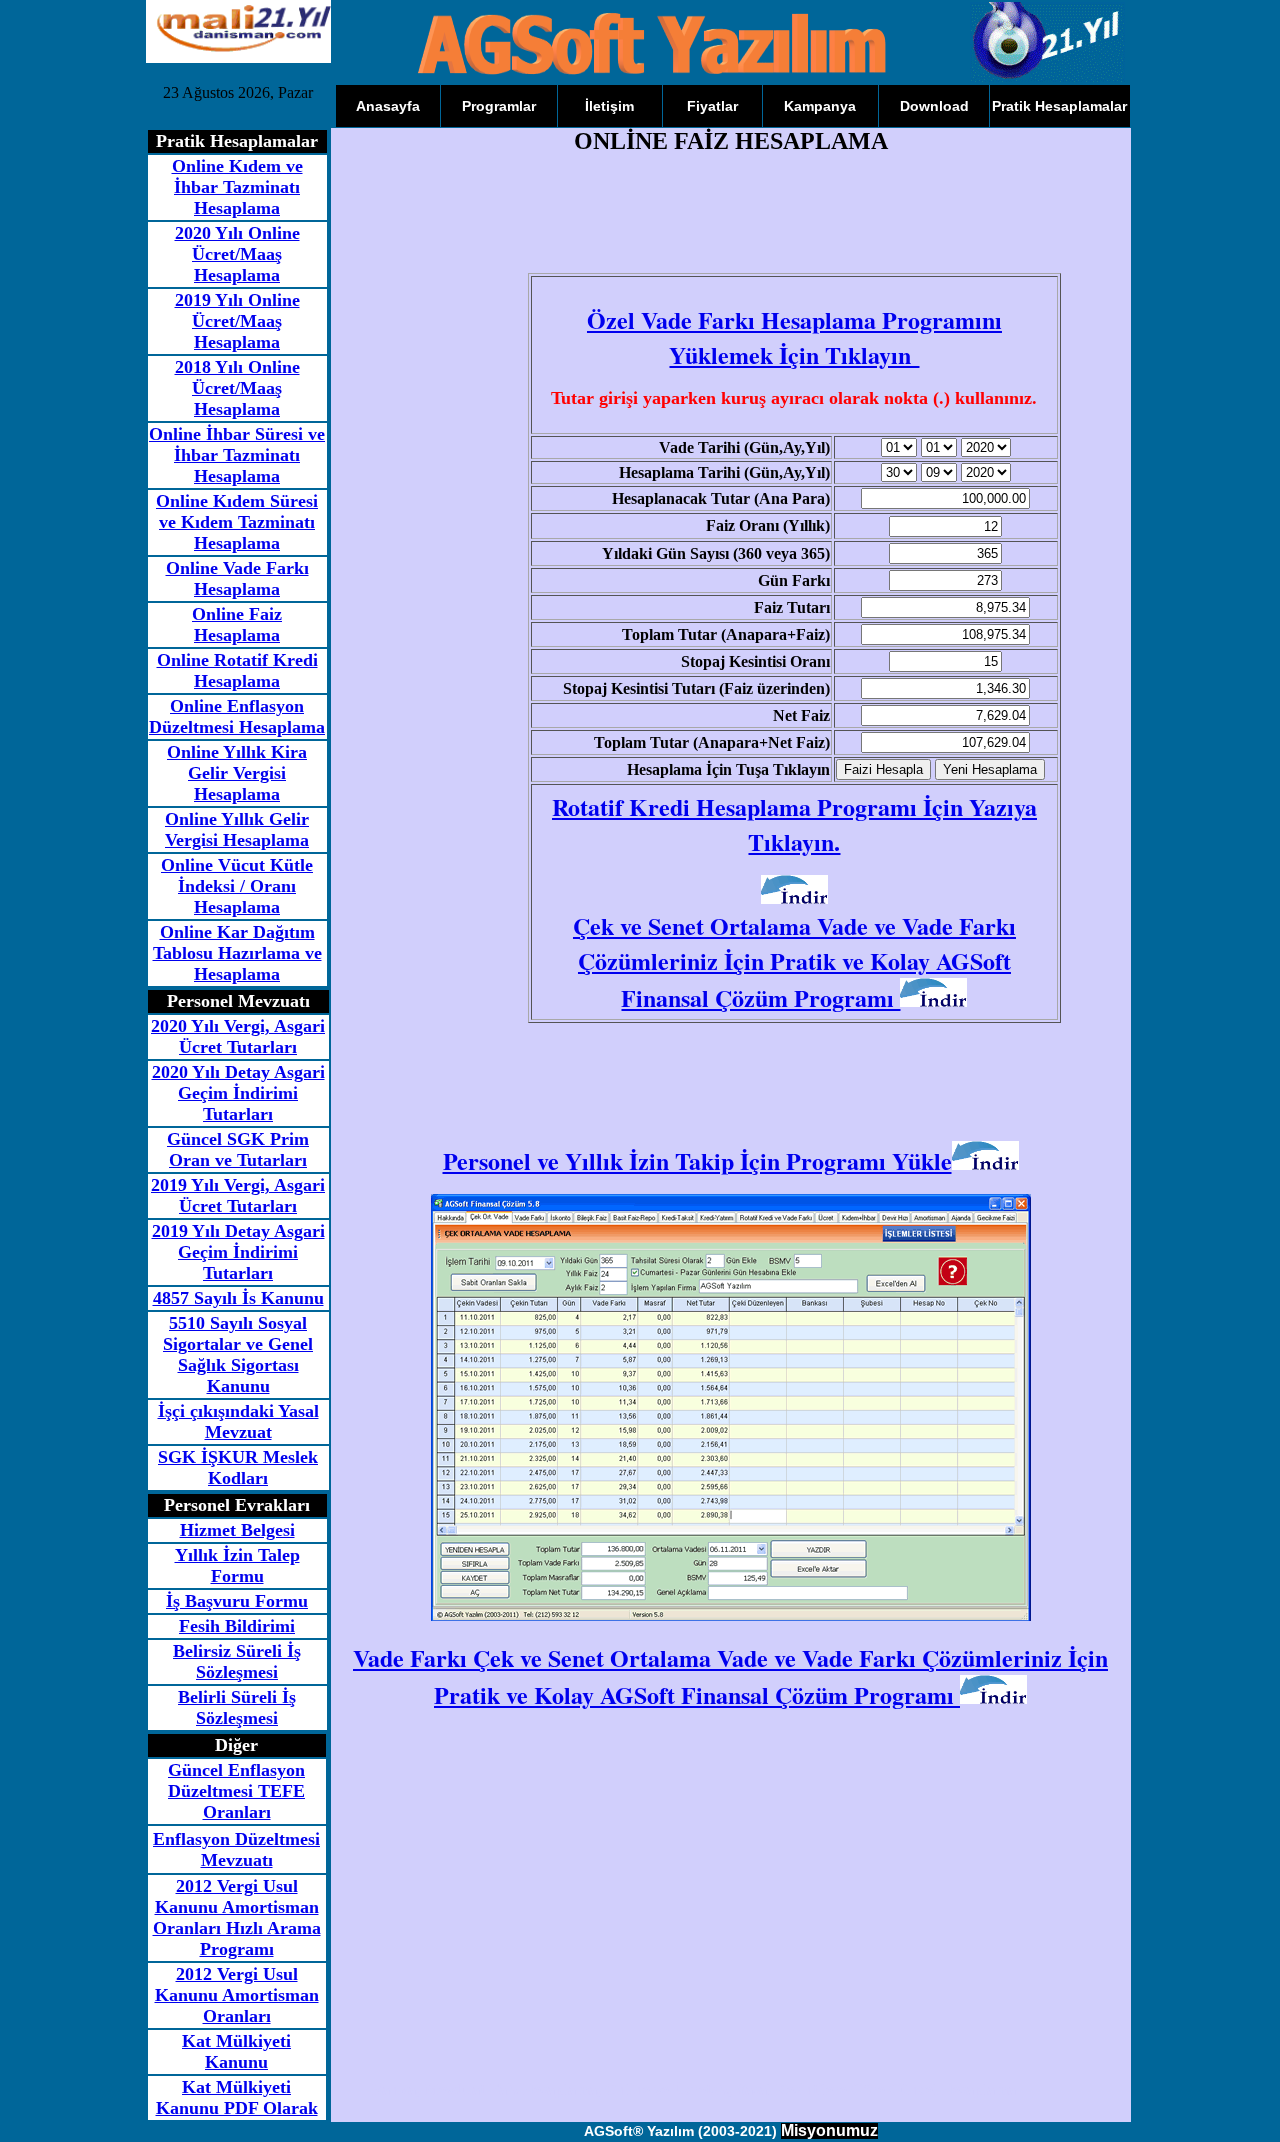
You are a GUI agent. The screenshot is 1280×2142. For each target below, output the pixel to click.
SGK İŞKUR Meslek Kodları (238, 1467)
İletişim (609, 106)
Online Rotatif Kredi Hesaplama (237, 670)
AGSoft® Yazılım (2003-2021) (680, 2131)
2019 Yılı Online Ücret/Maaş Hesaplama (237, 321)
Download (934, 106)
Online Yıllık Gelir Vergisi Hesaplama (237, 829)
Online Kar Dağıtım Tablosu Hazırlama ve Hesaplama (237, 953)
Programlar (499, 106)
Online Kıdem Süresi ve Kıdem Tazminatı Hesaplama (237, 522)
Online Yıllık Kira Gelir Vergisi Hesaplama (237, 773)
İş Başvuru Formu (237, 1601)
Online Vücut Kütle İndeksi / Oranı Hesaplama (237, 886)
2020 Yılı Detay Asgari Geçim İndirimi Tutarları (238, 1093)
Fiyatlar (712, 106)
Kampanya (820, 106)
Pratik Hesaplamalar (1059, 106)
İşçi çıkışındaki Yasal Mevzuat (238, 1421)
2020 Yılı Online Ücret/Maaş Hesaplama (237, 254)
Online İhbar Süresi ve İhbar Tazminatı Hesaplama (237, 455)
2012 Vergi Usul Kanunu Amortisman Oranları (237, 1995)
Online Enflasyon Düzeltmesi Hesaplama (237, 716)
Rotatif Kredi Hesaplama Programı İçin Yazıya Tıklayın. (794, 824)
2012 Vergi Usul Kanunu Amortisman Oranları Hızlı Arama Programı (237, 1917)
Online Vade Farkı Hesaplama (237, 578)
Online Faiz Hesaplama (237, 624)
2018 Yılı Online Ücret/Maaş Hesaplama (237, 388)
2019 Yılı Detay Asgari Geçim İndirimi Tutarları (238, 1252)
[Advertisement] (724, 222)
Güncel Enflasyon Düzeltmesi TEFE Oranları (236, 1791)
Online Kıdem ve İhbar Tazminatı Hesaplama (237, 187)
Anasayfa (388, 106)
